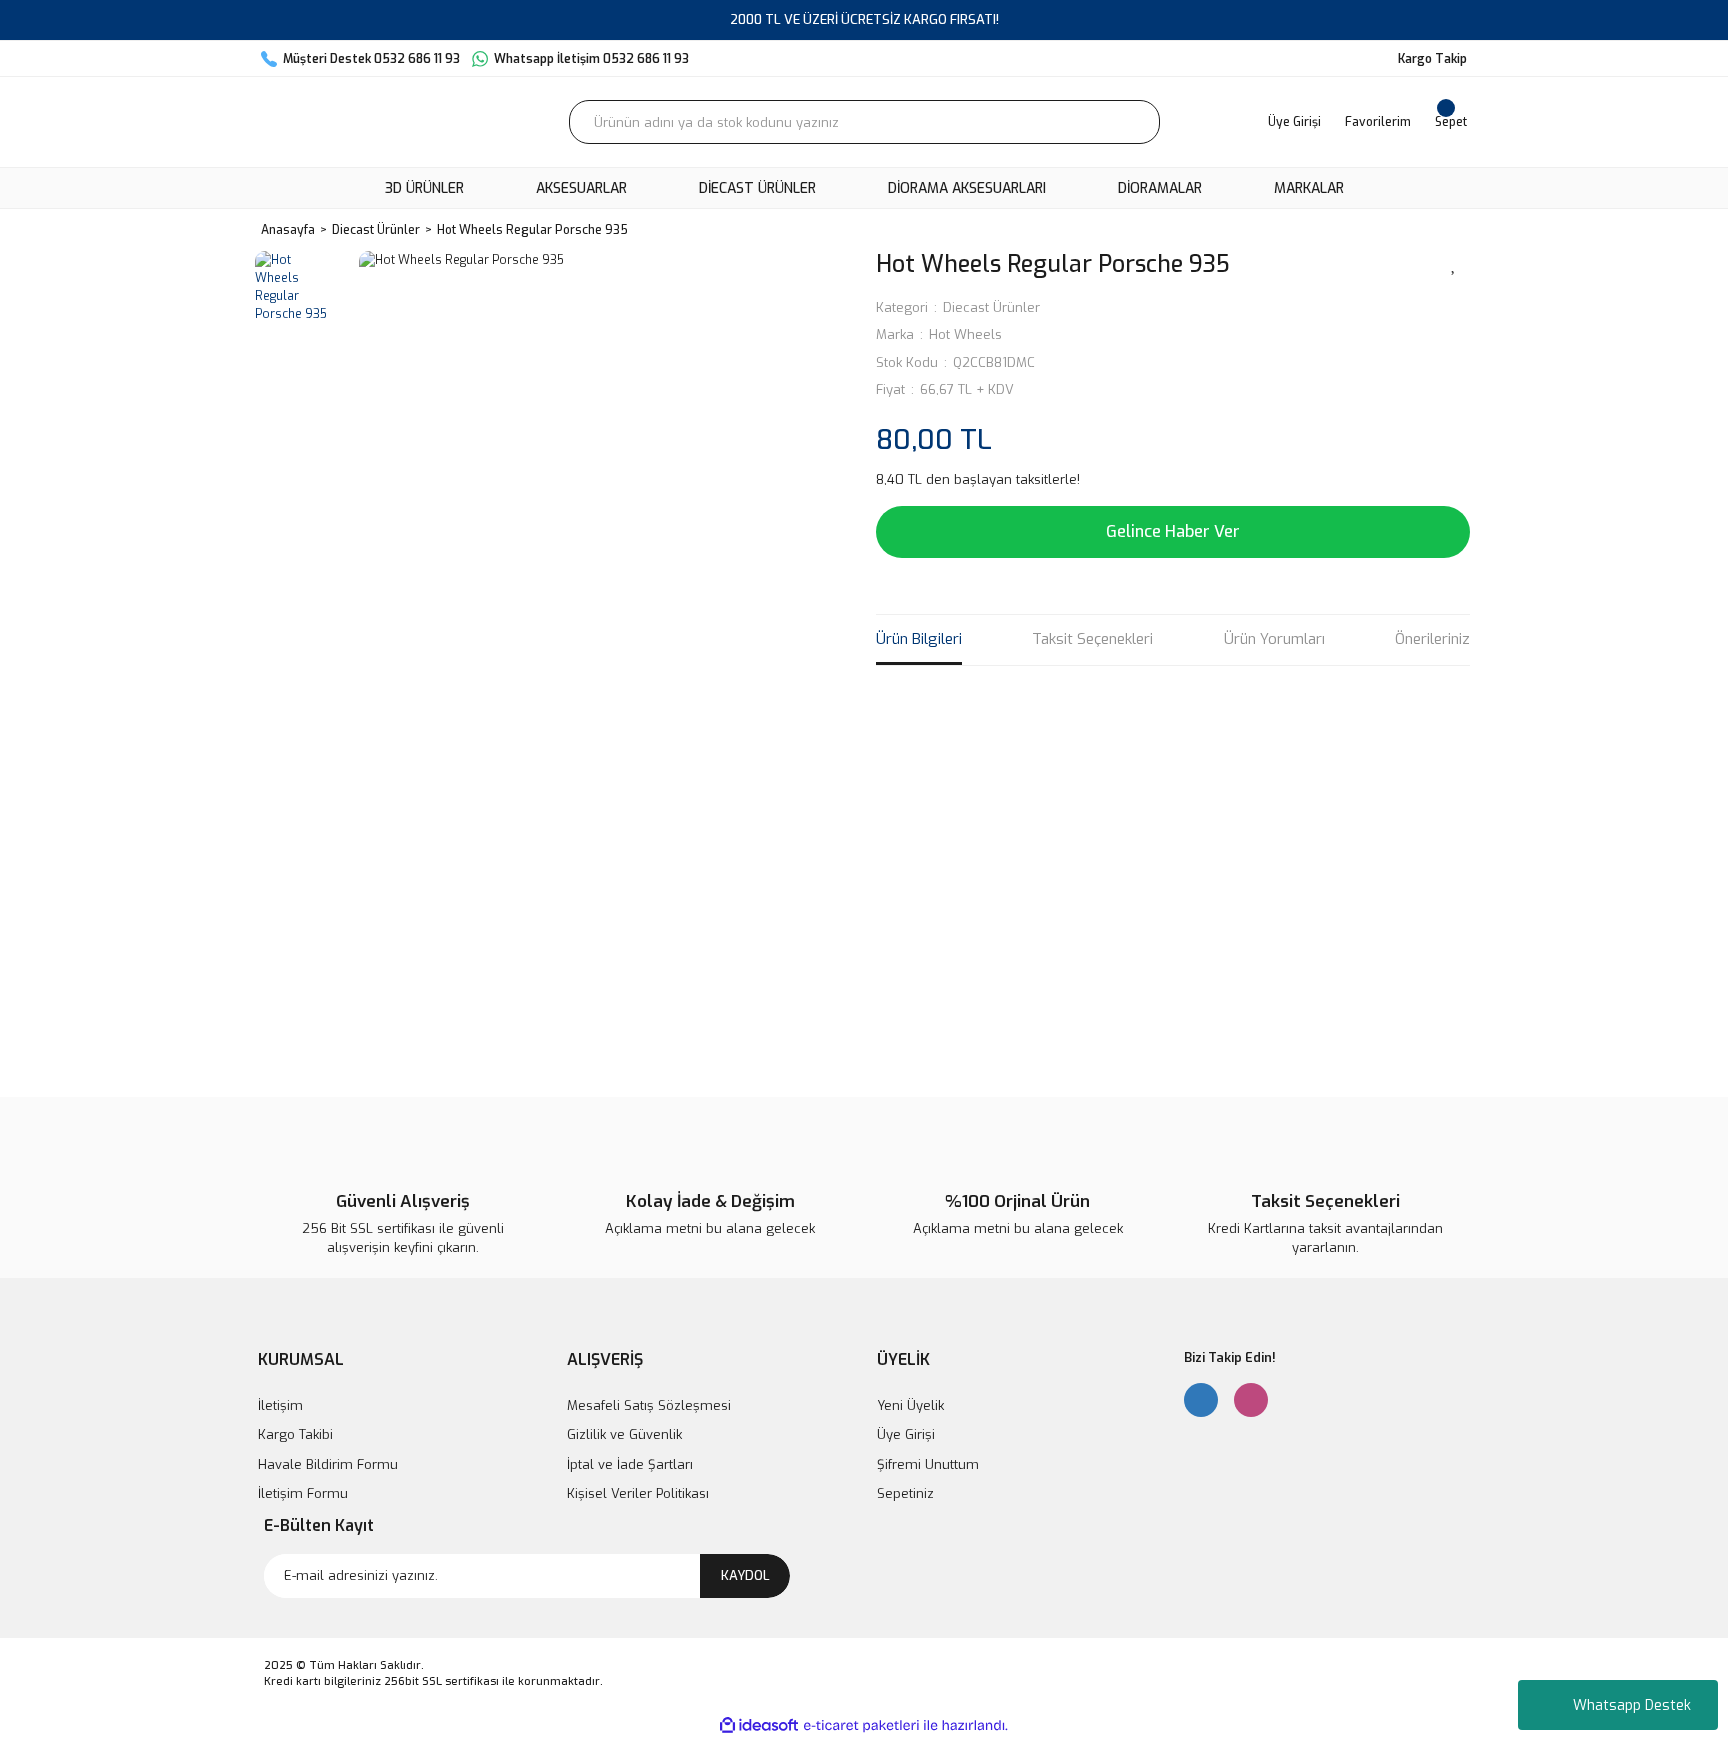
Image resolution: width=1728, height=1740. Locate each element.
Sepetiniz (905, 1493)
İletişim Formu (303, 1493)
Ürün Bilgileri (919, 639)
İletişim (280, 1405)
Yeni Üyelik (910, 1405)
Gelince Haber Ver (1173, 531)
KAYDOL (745, 1575)
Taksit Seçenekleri (1092, 639)
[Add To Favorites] (1454, 263)
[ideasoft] (759, 1725)
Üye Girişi (906, 1434)
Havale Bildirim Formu (328, 1464)
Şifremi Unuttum (928, 1464)
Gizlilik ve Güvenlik (624, 1434)
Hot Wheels (965, 334)
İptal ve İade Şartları (630, 1464)
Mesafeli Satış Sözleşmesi (649, 1405)
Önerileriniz (1432, 639)
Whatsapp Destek (1632, 1705)
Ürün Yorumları (1274, 639)
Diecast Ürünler (991, 307)
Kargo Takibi (295, 1434)
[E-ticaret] (861, 1725)
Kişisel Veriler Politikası (638, 1493)
